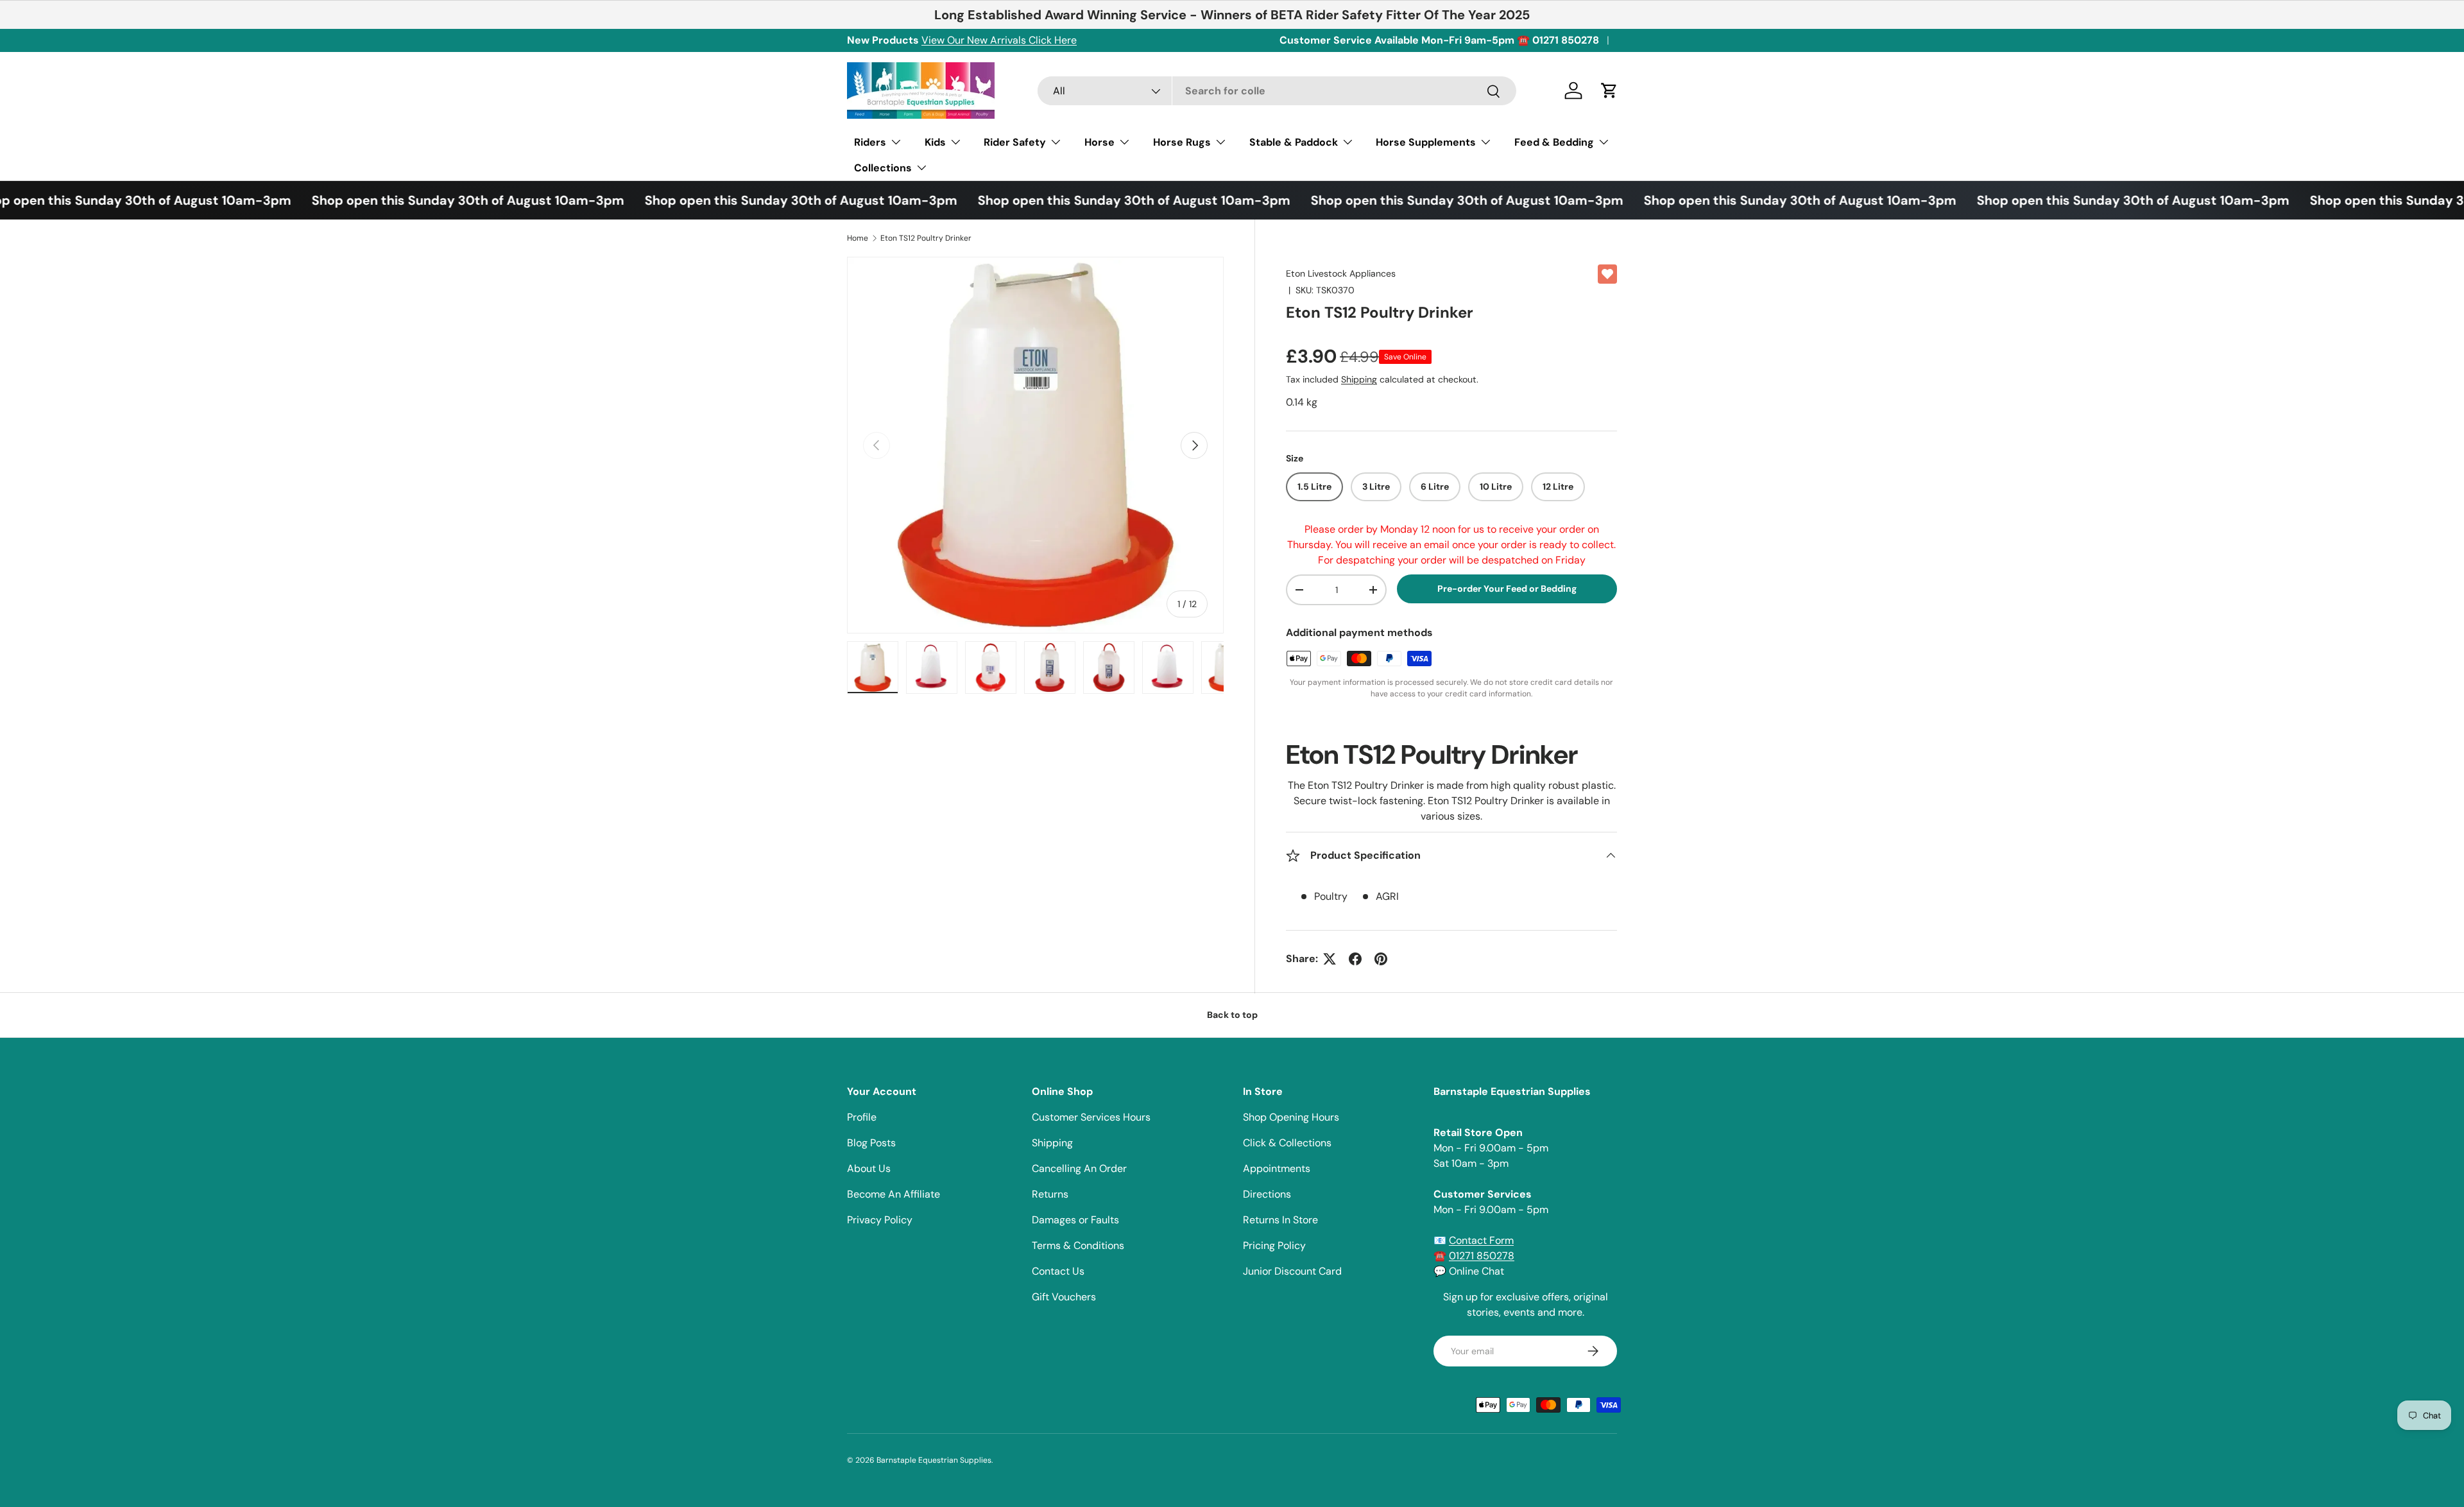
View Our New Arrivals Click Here (999, 40)
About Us (869, 1168)
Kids (935, 142)
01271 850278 (1482, 1256)
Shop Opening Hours (1291, 1117)
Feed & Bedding (1554, 142)
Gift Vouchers (1064, 1297)
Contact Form (1481, 1240)
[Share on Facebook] (1355, 959)
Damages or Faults (1075, 1220)
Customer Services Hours (1091, 1117)
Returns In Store (1280, 1220)
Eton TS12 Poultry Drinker (926, 238)
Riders (870, 142)
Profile (862, 1117)
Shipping (1359, 379)
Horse (1099, 142)
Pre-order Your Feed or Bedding (1507, 589)
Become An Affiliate (894, 1194)
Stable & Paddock (1294, 142)
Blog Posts (871, 1143)
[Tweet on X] (1330, 959)
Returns (1050, 1194)
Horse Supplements (1426, 142)
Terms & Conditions (1078, 1245)
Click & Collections (1287, 1143)
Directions (1267, 1194)
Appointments (1277, 1168)
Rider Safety (1015, 142)
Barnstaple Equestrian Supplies (934, 1460)
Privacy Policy (880, 1220)
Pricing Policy (1274, 1245)
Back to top (1232, 1015)
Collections (883, 168)
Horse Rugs (1182, 142)
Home (858, 238)
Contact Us (1058, 1271)
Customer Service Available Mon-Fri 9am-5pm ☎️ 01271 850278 (1439, 40)
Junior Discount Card (1292, 1271)
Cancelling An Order (1079, 1168)
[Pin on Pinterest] (1381, 959)
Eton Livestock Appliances (1341, 273)
